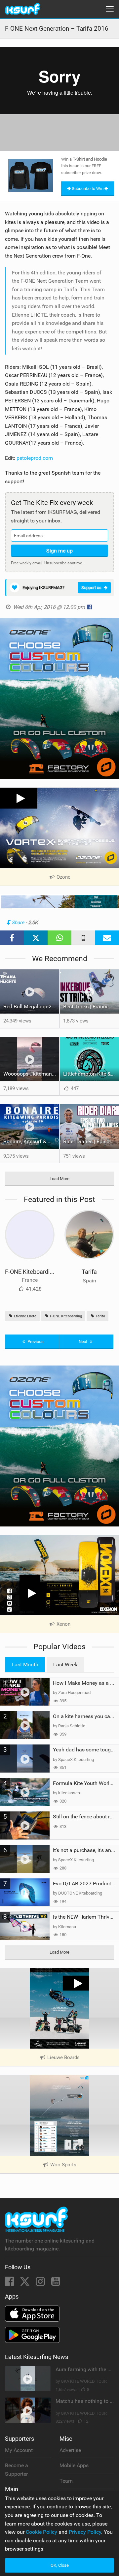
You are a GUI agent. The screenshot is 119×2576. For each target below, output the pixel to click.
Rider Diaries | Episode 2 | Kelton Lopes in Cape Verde (91, 1141)
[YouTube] (56, 2283)
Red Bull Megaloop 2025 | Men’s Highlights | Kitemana (31, 1006)
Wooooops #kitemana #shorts (31, 1074)
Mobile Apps (74, 2465)
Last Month (25, 1665)
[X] (25, 2283)
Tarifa (89, 1272)
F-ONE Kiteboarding (31, 1272)
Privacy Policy (85, 2532)
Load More (59, 1179)
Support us (91, 588)
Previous (35, 1342)
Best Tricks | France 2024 (91, 1006)
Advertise (70, 2450)
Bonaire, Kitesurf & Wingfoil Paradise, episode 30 (31, 1141)
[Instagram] (41, 2283)
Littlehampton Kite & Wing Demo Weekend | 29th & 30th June (91, 1074)
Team (66, 2481)
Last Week (65, 1665)
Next (83, 1342)
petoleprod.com (35, 458)
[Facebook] (10, 2283)
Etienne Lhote (25, 1316)
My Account (19, 2450)
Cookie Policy (41, 2532)
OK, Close (60, 2565)
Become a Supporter (17, 2470)
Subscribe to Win (88, 188)
